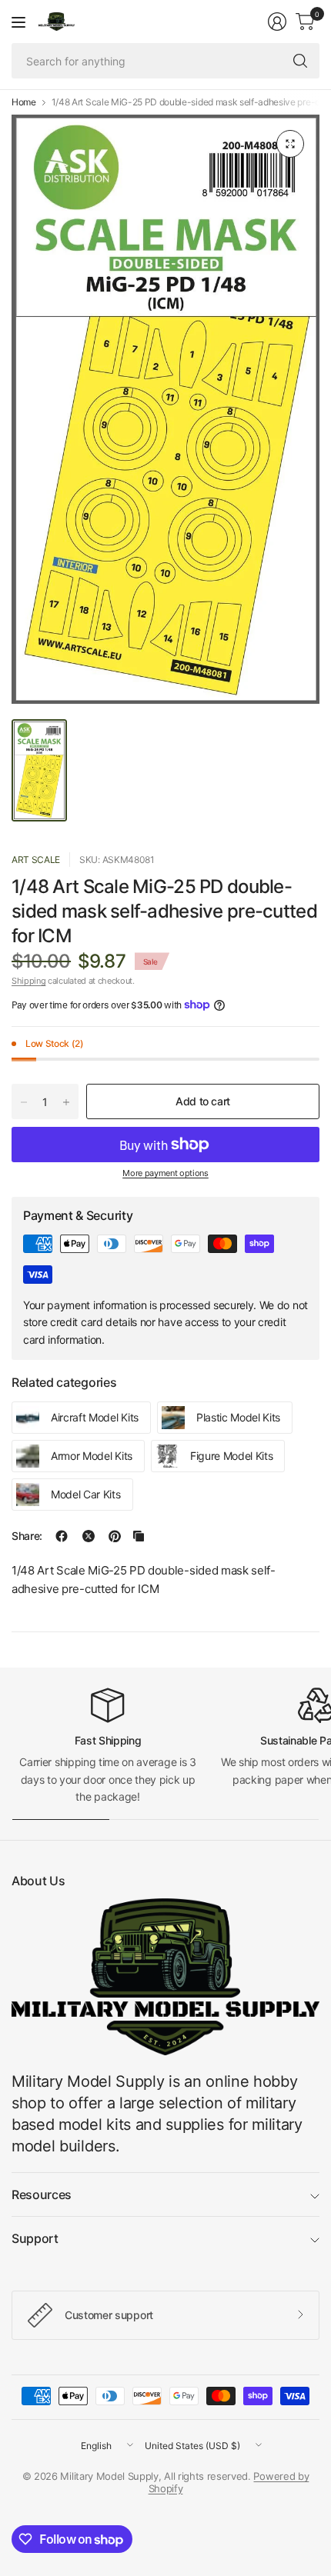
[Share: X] (89, 1536)
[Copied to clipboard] (139, 1536)
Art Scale (36, 860)
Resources (42, 2194)
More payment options (165, 1173)
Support (35, 2238)
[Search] (300, 61)
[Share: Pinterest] (115, 1536)
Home (24, 102)
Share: (27, 1536)
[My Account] (277, 22)
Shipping (28, 981)
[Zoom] (290, 144)
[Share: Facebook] (62, 1536)
